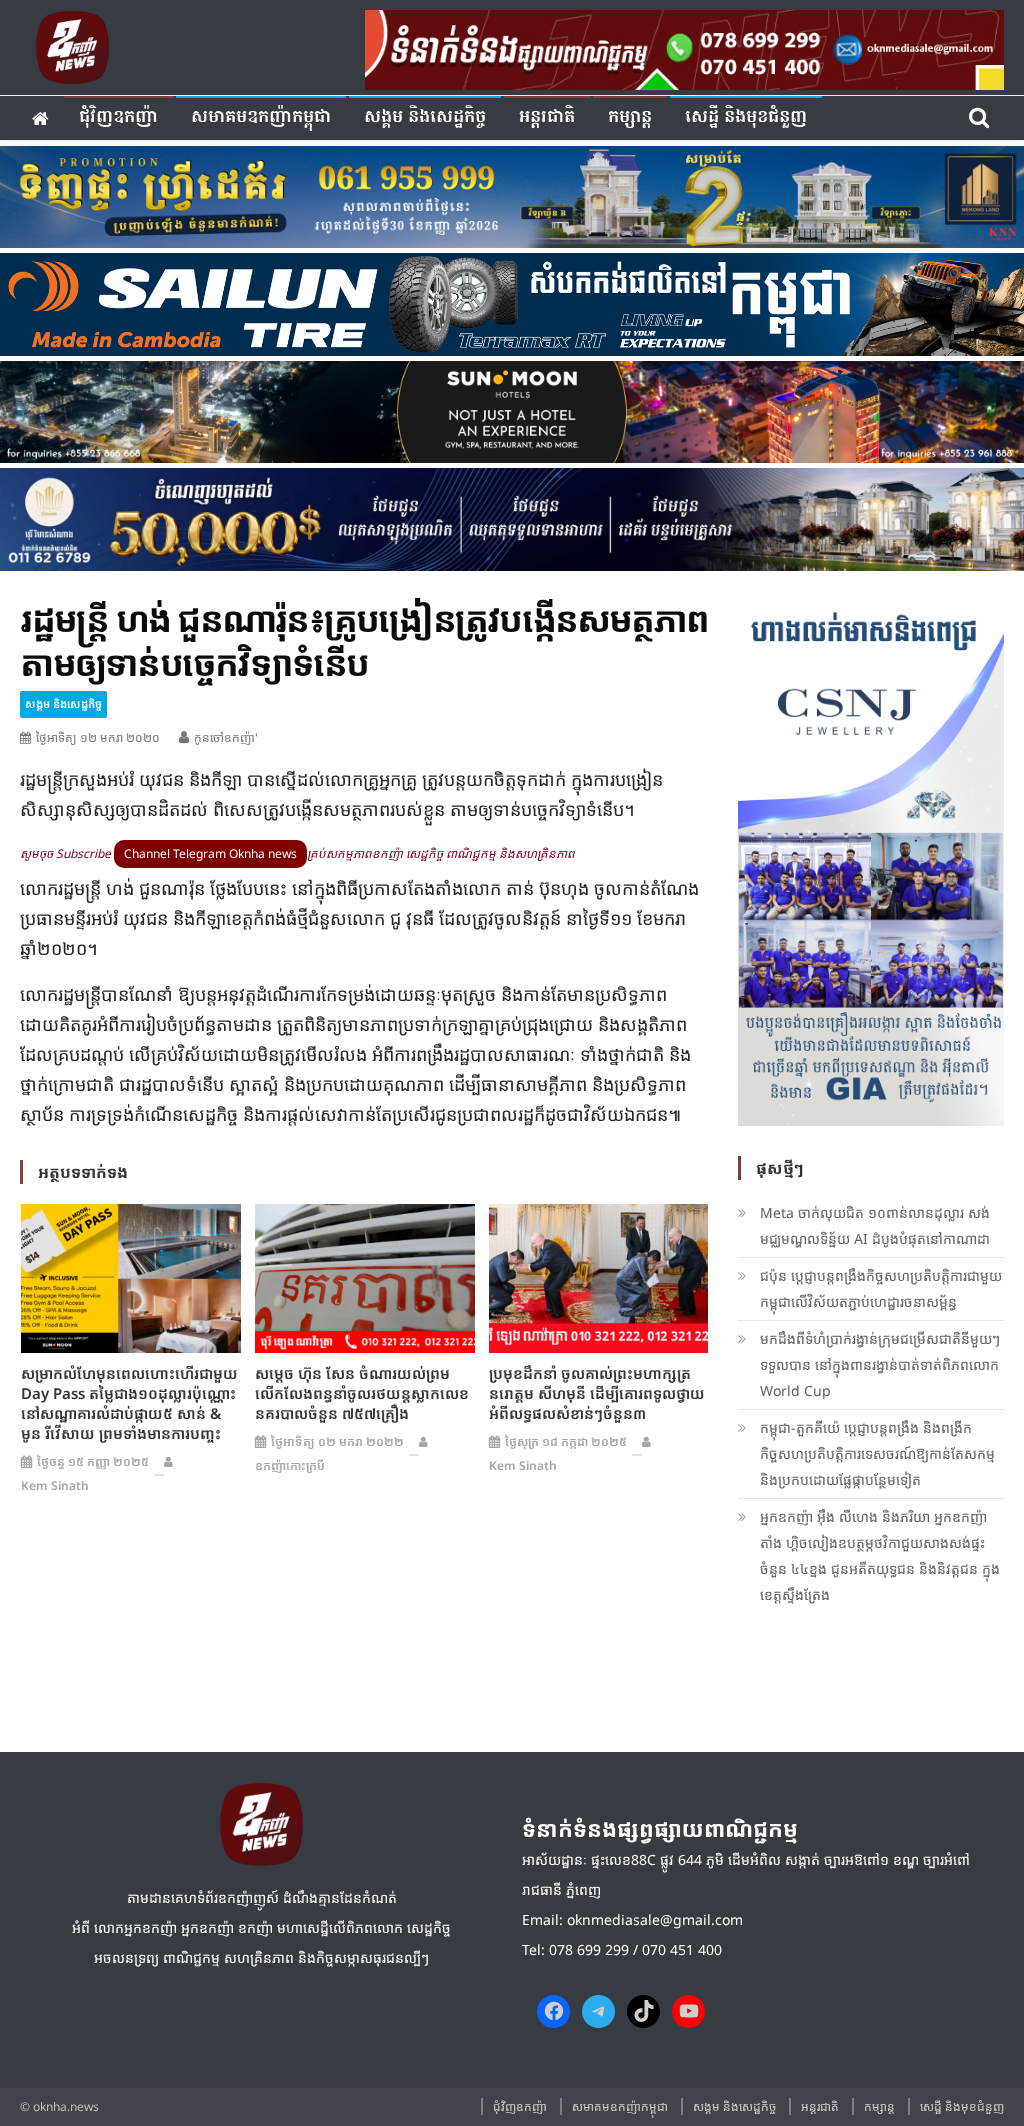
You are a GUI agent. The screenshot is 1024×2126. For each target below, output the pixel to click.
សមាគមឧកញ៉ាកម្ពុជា (261, 117)
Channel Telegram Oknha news (210, 853)
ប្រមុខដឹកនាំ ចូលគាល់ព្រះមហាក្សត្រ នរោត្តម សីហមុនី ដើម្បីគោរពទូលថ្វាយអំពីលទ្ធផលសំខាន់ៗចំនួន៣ (597, 1393)
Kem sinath (55, 1485)
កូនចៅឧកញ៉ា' (226, 737)
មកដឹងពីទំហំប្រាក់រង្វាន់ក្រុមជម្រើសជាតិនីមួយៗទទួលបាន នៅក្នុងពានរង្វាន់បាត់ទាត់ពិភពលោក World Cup (880, 1364)
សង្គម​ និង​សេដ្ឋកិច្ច (425, 117)
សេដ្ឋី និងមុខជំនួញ (746, 117)
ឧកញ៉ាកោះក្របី (290, 1465)
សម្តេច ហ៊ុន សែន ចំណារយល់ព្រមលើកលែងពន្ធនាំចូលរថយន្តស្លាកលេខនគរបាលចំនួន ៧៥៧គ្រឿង (362, 1393)
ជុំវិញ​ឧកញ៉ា (118, 117)
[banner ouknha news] (684, 47)
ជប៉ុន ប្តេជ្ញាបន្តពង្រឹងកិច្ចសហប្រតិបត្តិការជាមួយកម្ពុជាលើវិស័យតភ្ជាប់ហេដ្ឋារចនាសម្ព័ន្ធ (881, 1288)
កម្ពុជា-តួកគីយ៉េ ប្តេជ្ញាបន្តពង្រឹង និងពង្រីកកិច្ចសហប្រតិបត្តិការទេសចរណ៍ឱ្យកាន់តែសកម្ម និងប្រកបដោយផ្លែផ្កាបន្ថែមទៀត (877, 1453)
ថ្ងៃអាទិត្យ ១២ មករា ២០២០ (98, 737)
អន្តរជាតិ (547, 117)
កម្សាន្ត (630, 117)
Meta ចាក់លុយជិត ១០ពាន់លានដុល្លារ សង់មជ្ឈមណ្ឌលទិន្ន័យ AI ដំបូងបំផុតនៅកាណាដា (875, 1225)
